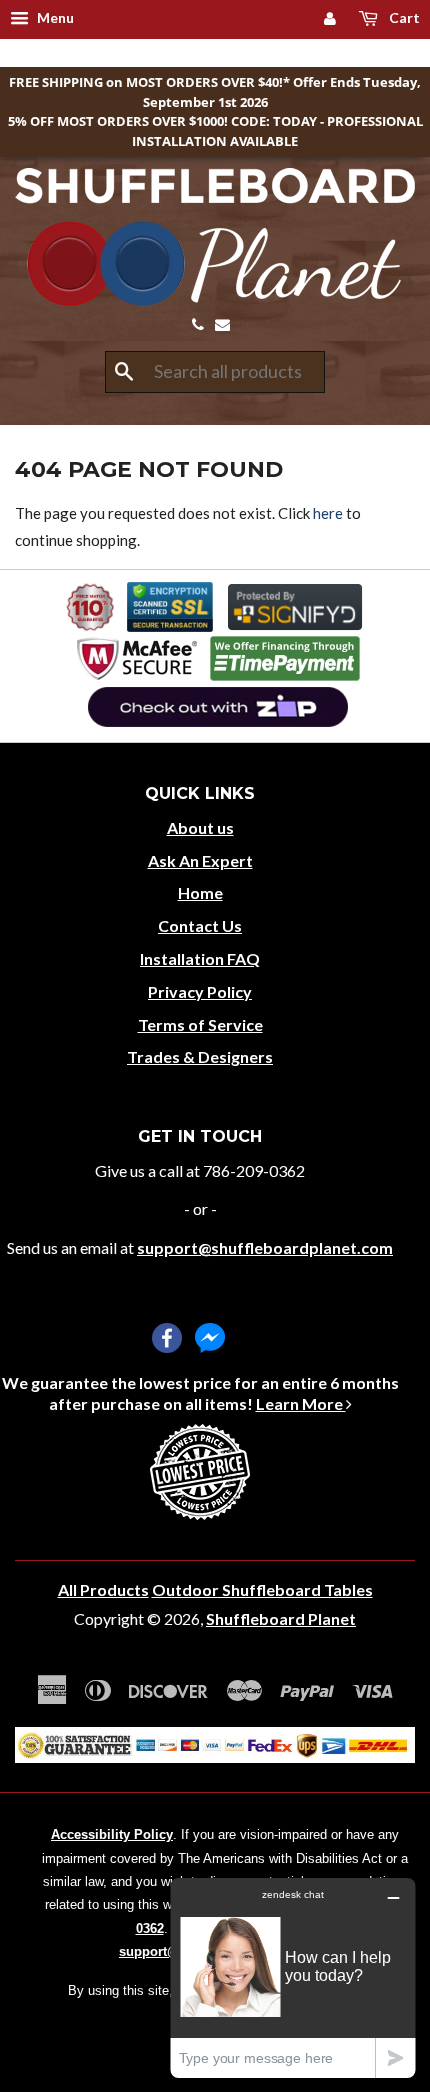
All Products (103, 1589)
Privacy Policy (200, 991)
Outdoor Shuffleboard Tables (262, 1589)
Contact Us (200, 925)
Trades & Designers (200, 1056)
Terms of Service (200, 1024)
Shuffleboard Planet (281, 1618)
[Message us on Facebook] (210, 1338)
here (328, 513)
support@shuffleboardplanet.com (265, 1247)
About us (200, 827)
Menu (54, 17)
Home (200, 892)
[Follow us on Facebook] (167, 1338)
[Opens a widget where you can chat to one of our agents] (293, 1977)
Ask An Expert (200, 860)
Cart (403, 17)
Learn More (301, 1403)
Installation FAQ (200, 958)
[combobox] (215, 372)
